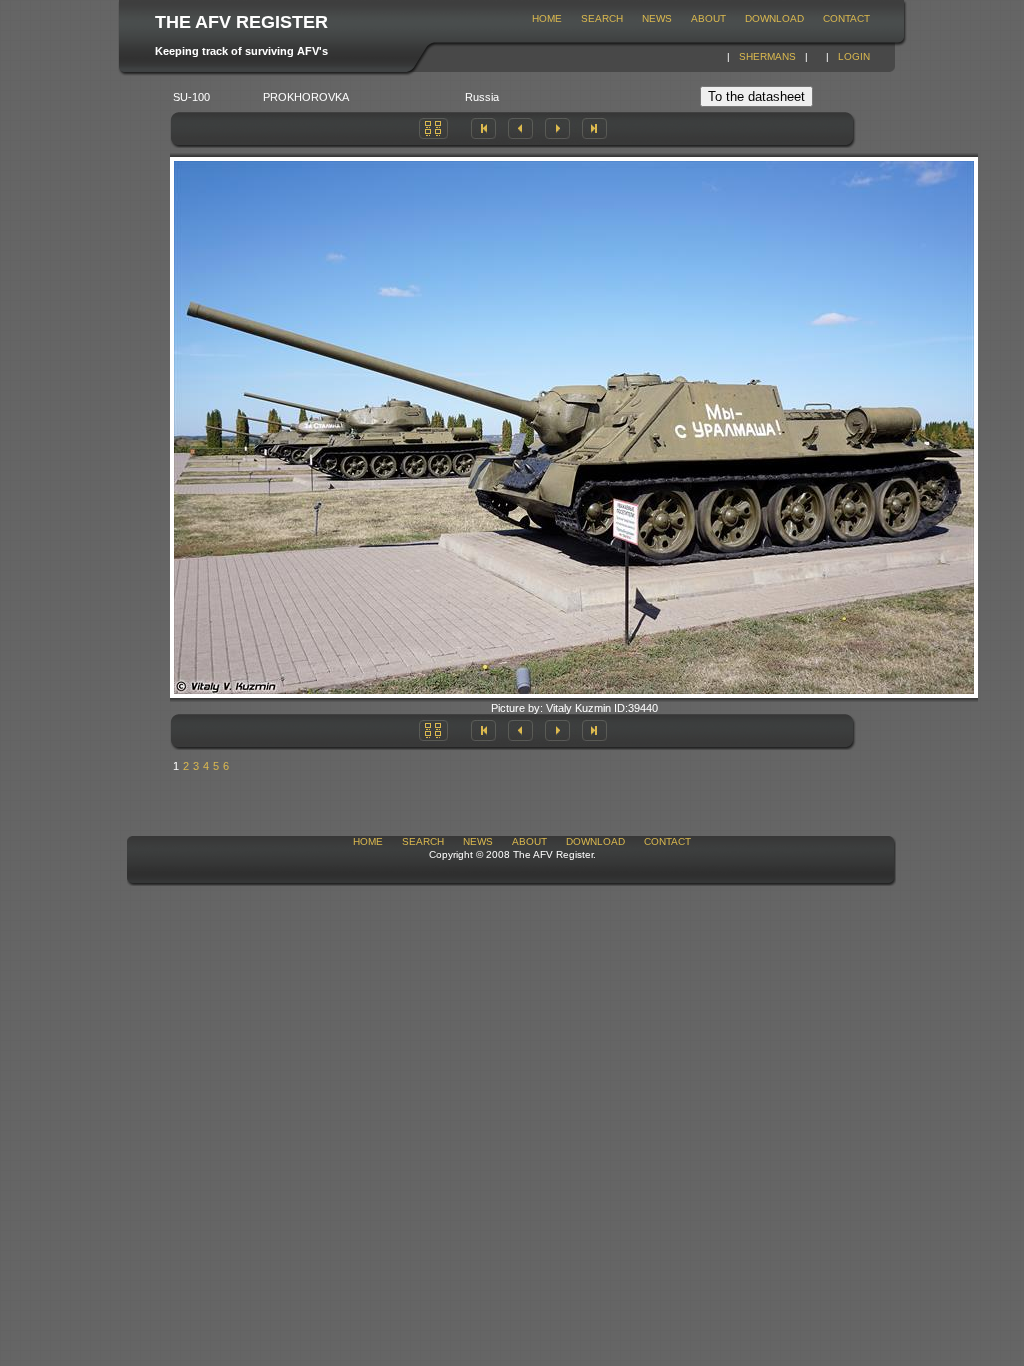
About (708, 18)
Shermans (767, 56)
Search (602, 18)
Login (854, 56)
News (657, 18)
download (774, 18)
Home (547, 18)
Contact (846, 18)
